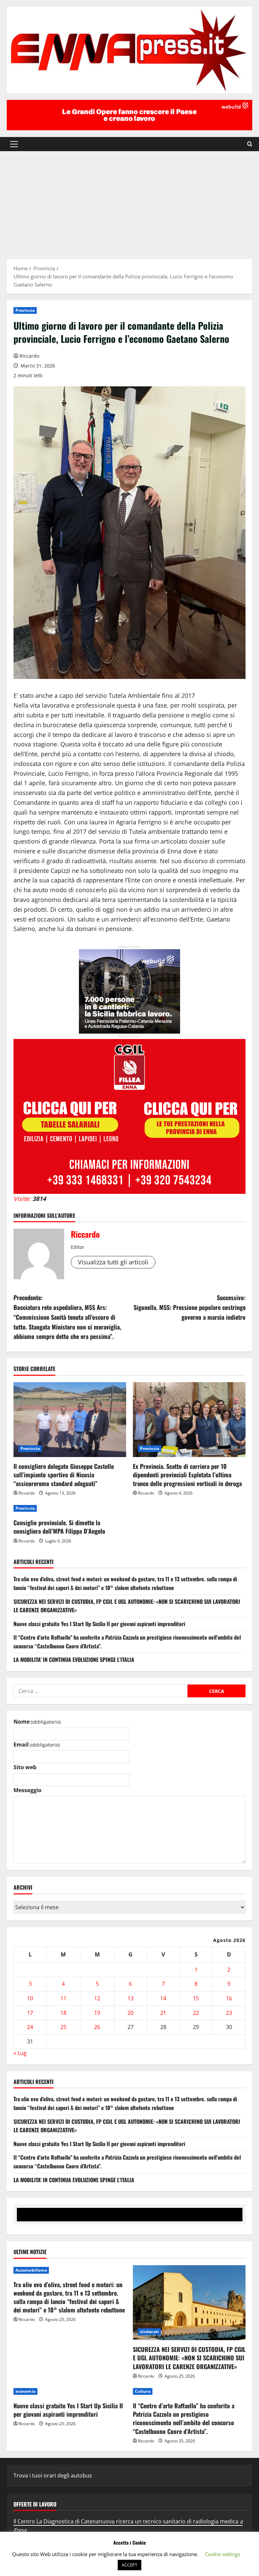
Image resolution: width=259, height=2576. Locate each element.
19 (97, 2013)
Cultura (143, 2391)
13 (131, 1998)
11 (63, 1998)
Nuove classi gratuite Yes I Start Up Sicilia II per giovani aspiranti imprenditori (99, 1624)
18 (63, 2013)
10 (30, 1998)
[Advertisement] (129, 202)
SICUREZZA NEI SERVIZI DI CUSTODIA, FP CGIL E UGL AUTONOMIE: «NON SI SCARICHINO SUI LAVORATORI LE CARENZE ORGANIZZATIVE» (189, 2358)
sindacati (149, 2332)
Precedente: (67, 1317)
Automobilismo (31, 2270)
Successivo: (190, 1307)
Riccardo (29, 356)
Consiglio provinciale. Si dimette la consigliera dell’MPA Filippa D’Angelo (59, 1527)
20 (131, 2013)
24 (30, 2027)
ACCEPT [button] (129, 2565)
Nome (37, 1722)
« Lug (20, 2053)
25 (63, 2027)
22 (196, 2013)
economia (25, 2391)
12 (97, 1998)
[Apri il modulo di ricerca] (250, 144)
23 (229, 2013)
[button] (14, 144)
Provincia (25, 310)
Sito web (25, 1767)
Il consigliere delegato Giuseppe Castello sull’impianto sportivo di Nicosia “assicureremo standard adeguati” (64, 1475)
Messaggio (27, 1790)
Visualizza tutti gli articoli (113, 1262)
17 (30, 2013)
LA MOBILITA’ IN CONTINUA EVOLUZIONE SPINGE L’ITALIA (74, 1660)
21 (163, 2013)
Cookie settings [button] (223, 2554)
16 (229, 1998)
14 (163, 1998)
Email (37, 1745)
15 (196, 1998)
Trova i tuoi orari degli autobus (53, 2475)
